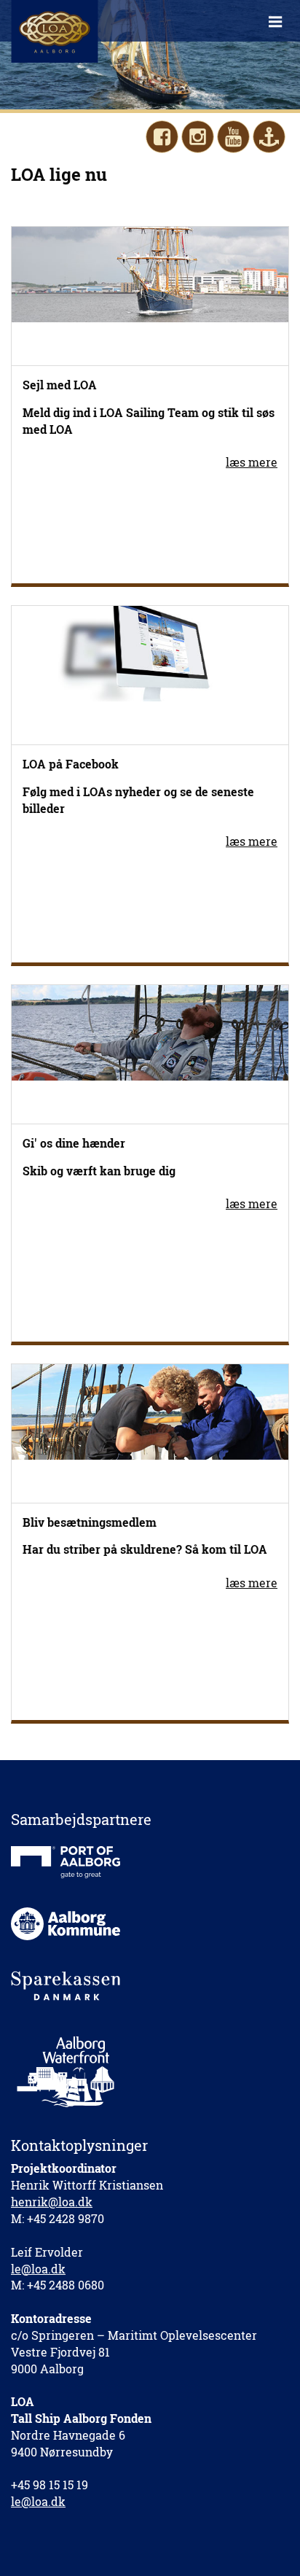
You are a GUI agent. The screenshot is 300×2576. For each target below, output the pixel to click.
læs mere (252, 462)
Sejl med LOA (60, 385)
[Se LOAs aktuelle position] (269, 137)
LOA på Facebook (71, 764)
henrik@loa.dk (52, 2202)
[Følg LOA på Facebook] (162, 137)
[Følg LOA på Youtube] (233, 137)
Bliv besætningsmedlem (90, 1522)
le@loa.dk (38, 2269)
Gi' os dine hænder (74, 1143)
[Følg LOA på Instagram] (198, 137)
